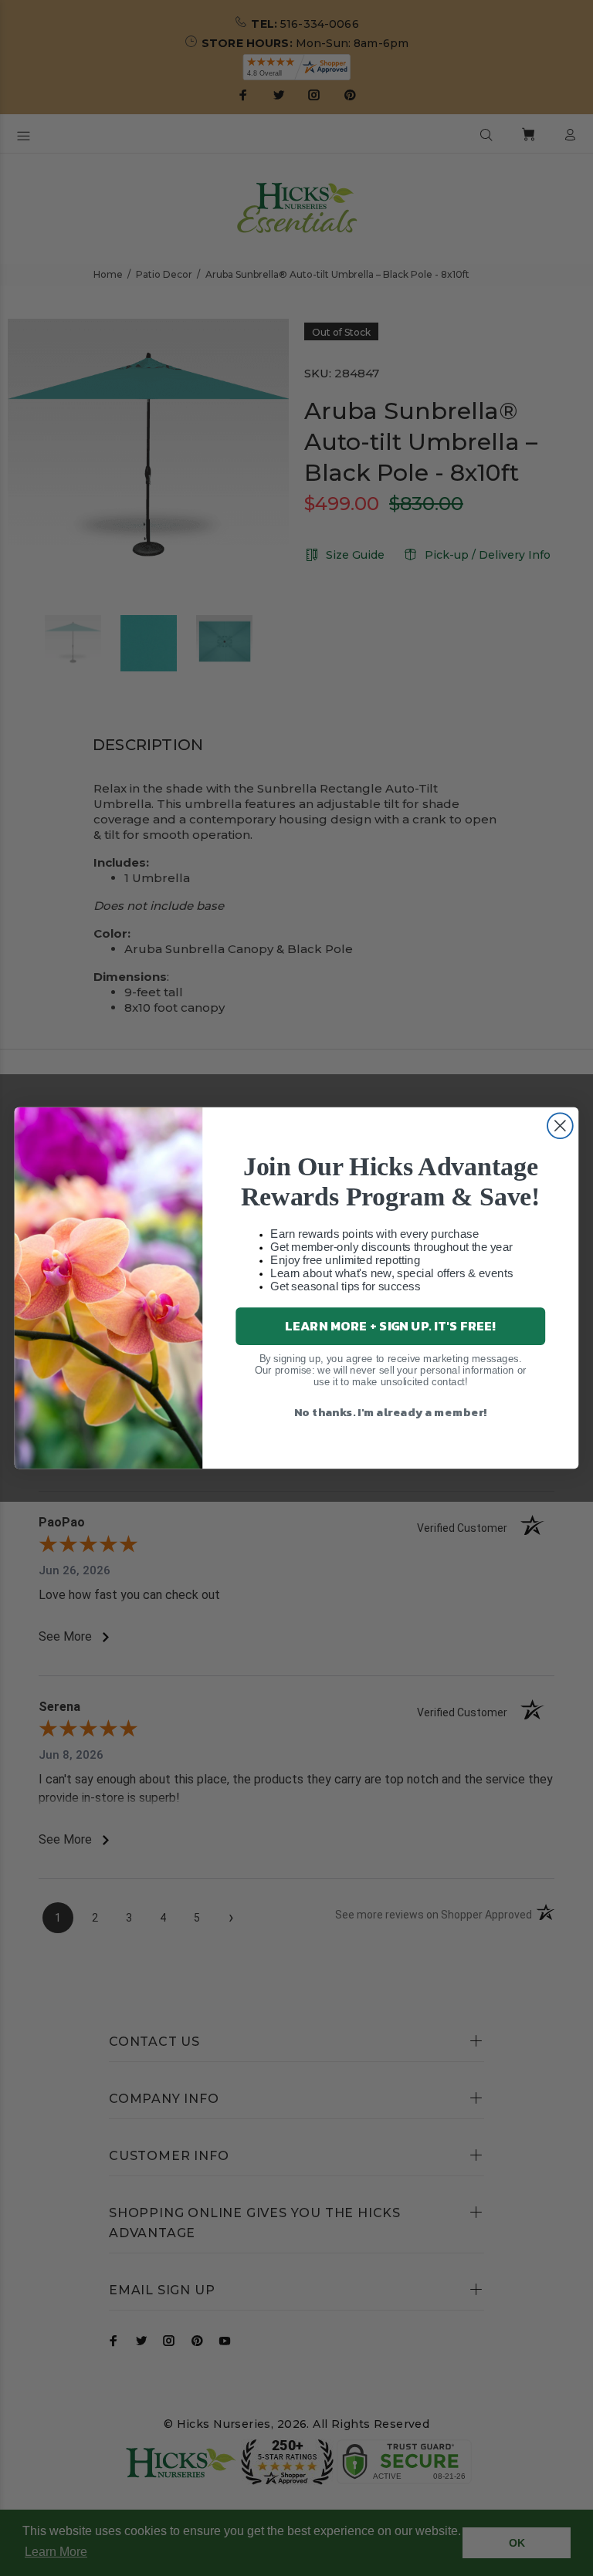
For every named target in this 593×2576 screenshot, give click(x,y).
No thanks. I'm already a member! (391, 1411)
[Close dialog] (560, 1126)
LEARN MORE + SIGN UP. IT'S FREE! (390, 1325)
